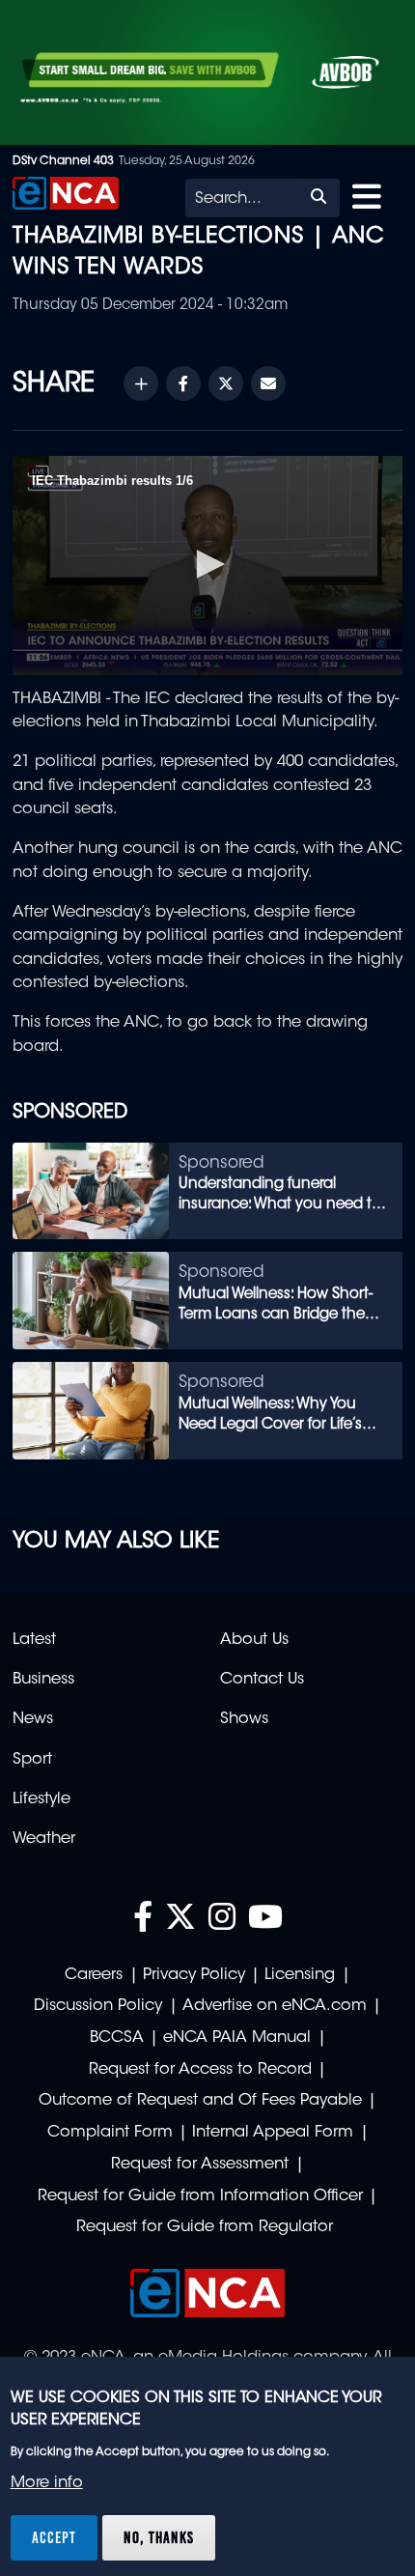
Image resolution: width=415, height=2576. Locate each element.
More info (47, 2483)
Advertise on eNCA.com (275, 2006)
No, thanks (159, 2537)
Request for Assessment (200, 2165)
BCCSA (117, 2038)
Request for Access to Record (200, 2070)
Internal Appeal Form (273, 2133)
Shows (244, 1719)
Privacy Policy (194, 1975)
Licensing (300, 1975)
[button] (207, 564)
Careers (94, 1975)
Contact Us (262, 1680)
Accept (54, 2537)
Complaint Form (110, 2133)
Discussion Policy (98, 2006)
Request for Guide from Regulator (205, 2227)
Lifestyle (41, 1799)
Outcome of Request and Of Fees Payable (200, 2101)
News (33, 1719)
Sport (32, 1760)
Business (43, 1680)
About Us (254, 1640)
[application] (207, 566)
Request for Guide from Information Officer (200, 2196)
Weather (44, 1839)
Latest (34, 1640)
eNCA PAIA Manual (237, 2038)
